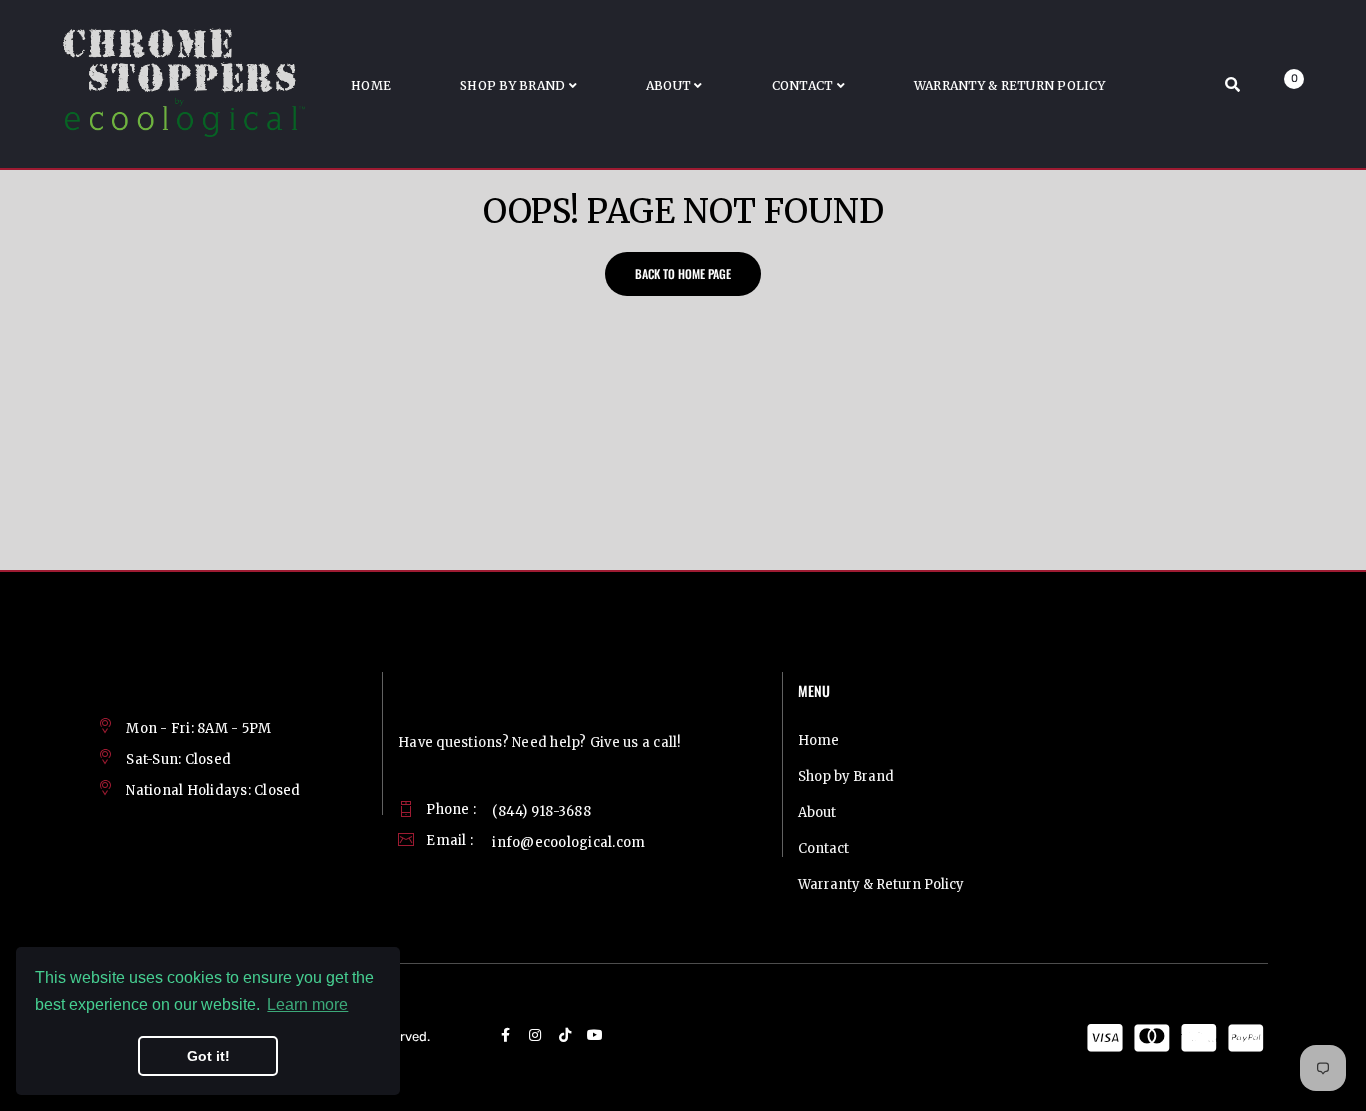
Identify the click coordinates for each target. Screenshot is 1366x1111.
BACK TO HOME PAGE (683, 273)
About (817, 812)
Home (818, 740)
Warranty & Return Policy (881, 884)
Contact (823, 848)
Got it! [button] (208, 1056)
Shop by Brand (846, 776)
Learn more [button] (307, 1004)
